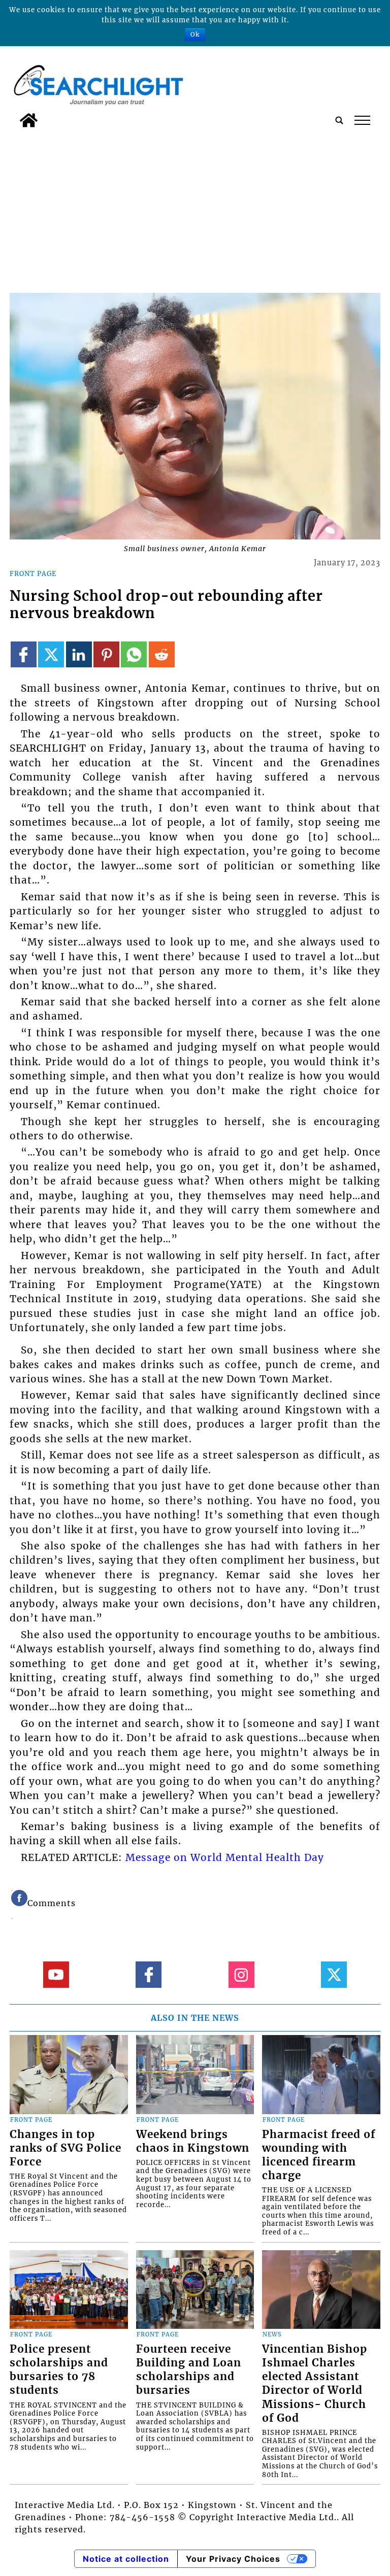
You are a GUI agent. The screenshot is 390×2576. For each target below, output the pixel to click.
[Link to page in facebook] (24, 654)
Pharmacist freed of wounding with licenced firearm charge (319, 2155)
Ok (195, 34)
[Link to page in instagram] (241, 1974)
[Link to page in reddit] (162, 654)
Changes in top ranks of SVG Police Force (66, 2148)
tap (362, 120)
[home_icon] (29, 120)
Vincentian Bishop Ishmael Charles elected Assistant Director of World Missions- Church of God (315, 2383)
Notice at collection (126, 2559)
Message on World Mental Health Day (225, 1857)
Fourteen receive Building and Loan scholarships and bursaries (189, 2370)
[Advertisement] (195, 209)
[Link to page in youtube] (56, 1974)
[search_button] (339, 120)
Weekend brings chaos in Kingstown (193, 2141)
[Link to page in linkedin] (79, 654)
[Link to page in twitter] (51, 654)
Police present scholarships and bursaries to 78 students (59, 2370)
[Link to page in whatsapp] (134, 654)
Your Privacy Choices (233, 2559)
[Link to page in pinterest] (106, 654)
